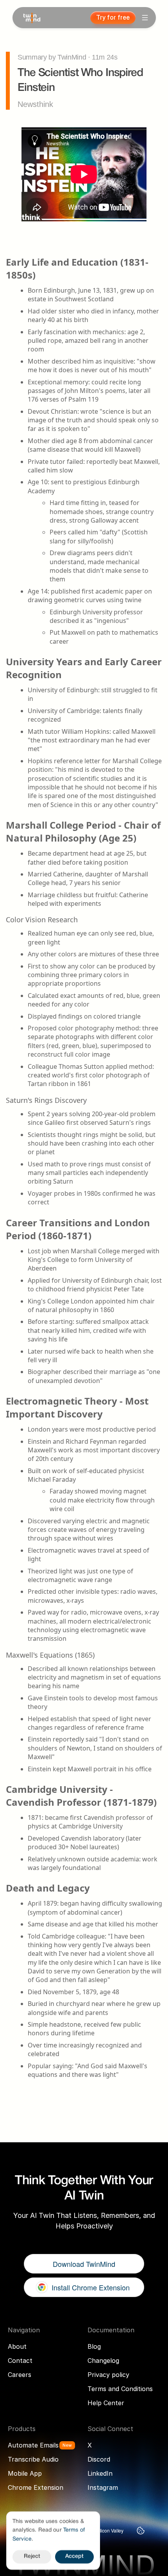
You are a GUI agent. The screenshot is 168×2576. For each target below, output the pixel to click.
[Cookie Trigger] (141, 2531)
